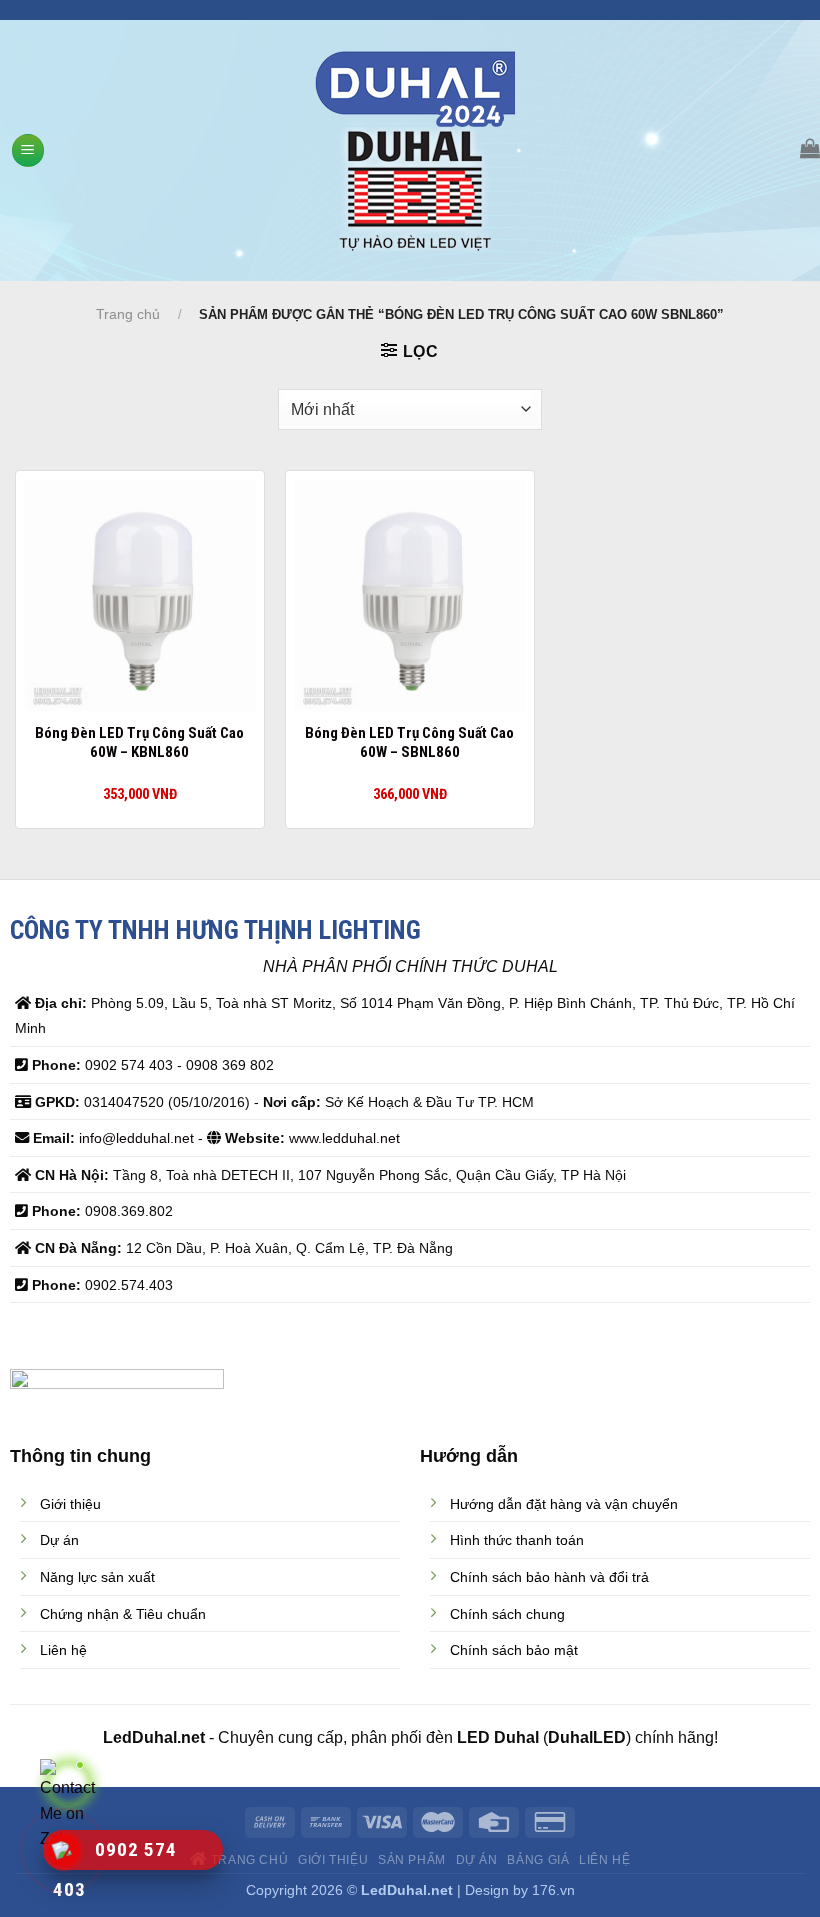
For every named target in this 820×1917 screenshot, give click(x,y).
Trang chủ (128, 314)
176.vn (553, 1890)
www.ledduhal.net (344, 1138)
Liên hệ (604, 1860)
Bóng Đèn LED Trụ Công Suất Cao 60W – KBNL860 (139, 743)
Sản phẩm (412, 1860)
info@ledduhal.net (136, 1138)
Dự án (477, 1860)
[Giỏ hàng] (810, 148)
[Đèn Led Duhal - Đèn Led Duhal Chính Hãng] (415, 151)
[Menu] (28, 150)
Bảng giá (538, 1860)
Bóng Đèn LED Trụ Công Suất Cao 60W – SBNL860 (409, 743)
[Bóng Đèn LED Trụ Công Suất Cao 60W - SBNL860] (410, 595)
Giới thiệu (333, 1860)
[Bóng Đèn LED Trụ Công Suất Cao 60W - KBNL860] (140, 595)
